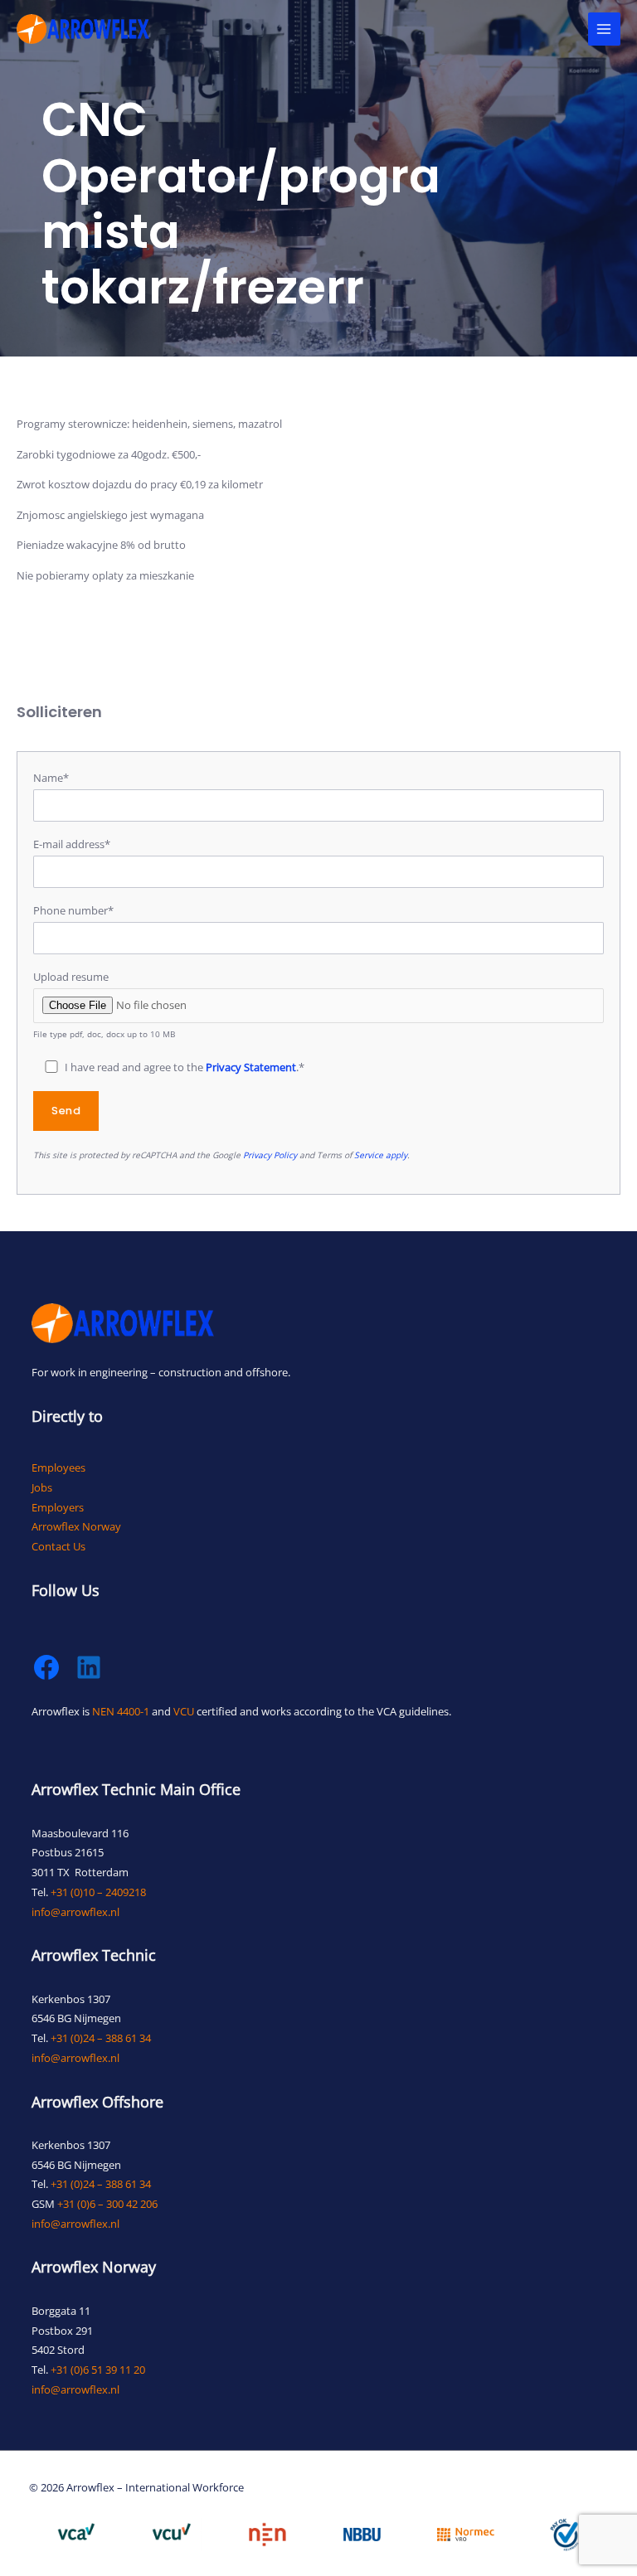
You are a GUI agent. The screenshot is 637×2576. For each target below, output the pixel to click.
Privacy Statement (251, 1067)
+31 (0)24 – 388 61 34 (101, 2038)
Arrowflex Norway (76, 1526)
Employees (58, 1467)
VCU (184, 1711)
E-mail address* (72, 844)
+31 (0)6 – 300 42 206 (107, 2204)
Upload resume (104, 1004)
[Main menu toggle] (604, 29)
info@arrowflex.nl (75, 1912)
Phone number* (73, 910)
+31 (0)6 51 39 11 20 (98, 2370)
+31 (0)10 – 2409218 (98, 1892)
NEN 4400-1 (121, 1711)
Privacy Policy (270, 1155)
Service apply (381, 1155)
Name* (51, 778)
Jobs (42, 1487)
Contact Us (58, 1546)
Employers (58, 1507)
